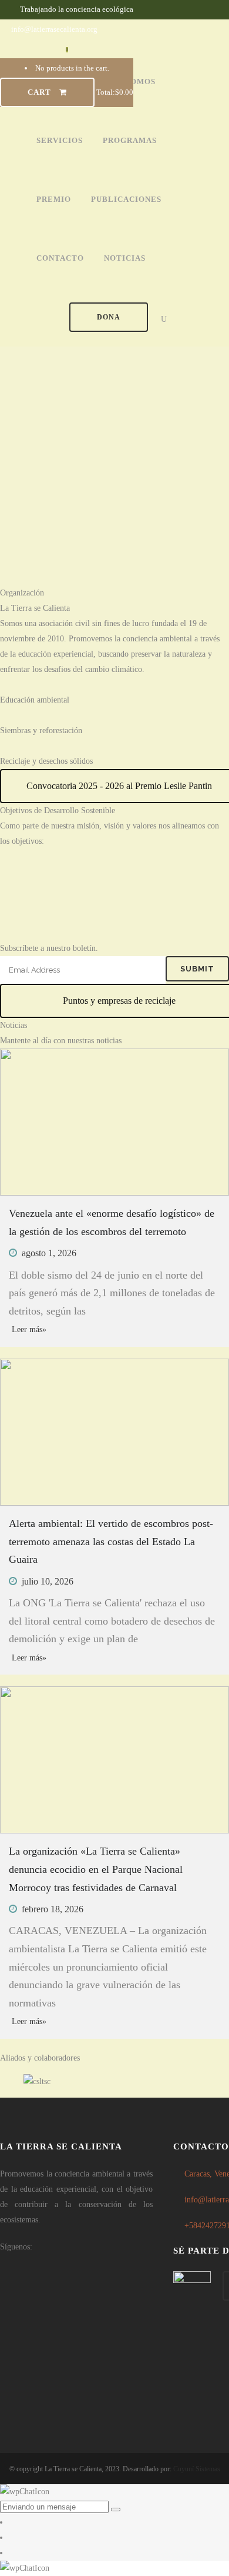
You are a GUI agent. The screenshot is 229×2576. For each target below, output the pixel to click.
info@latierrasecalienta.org (54, 29)
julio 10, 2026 (48, 1581)
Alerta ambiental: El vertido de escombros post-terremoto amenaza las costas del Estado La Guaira (111, 1541)
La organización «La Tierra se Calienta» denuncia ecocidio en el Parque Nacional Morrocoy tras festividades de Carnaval (96, 1869)
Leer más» (29, 1329)
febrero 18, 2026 (53, 1909)
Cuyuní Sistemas (197, 2469)
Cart (41, 92)
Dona (109, 317)
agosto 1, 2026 (49, 1253)
